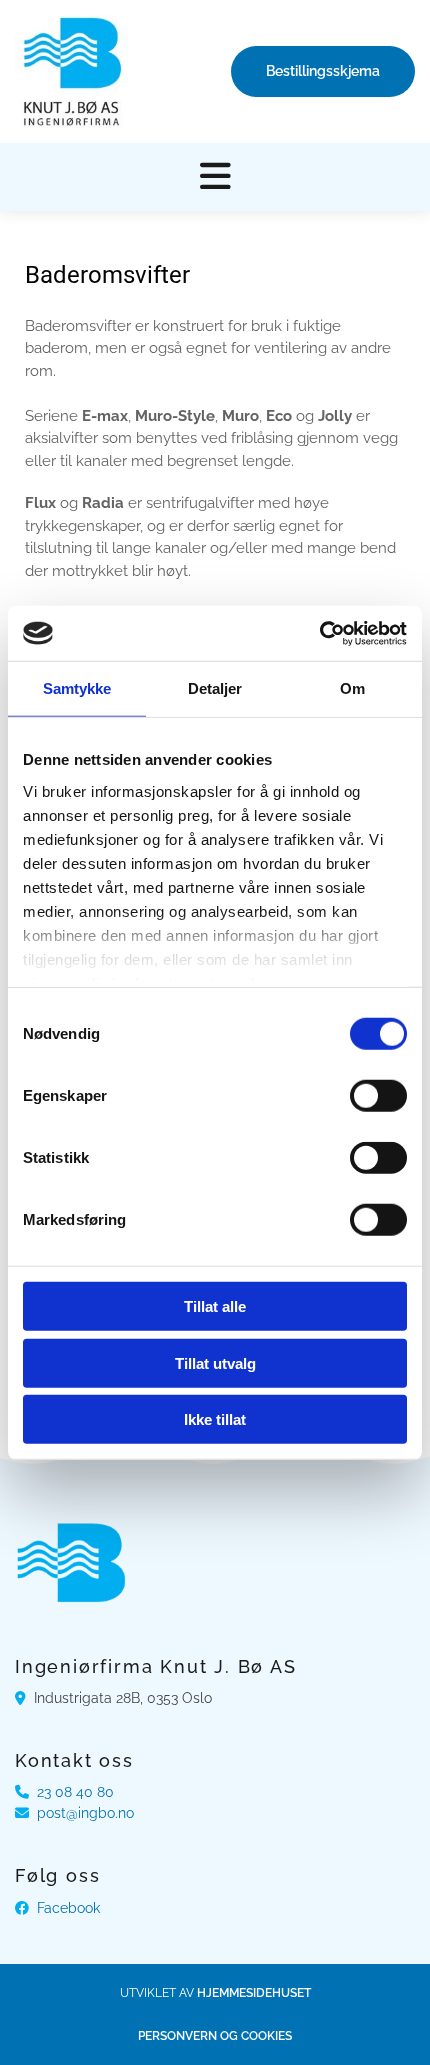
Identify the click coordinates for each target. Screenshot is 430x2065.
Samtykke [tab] (77, 688)
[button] (323, 71)
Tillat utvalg (215, 1362)
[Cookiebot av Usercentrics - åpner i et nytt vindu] (319, 633)
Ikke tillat (215, 1419)
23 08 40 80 (75, 1792)
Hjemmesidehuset (254, 1993)
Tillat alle (215, 1306)
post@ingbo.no (85, 1813)
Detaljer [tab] (215, 688)
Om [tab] (352, 688)
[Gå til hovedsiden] (71, 71)
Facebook (68, 1908)
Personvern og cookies (215, 2036)
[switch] (378, 1096)
